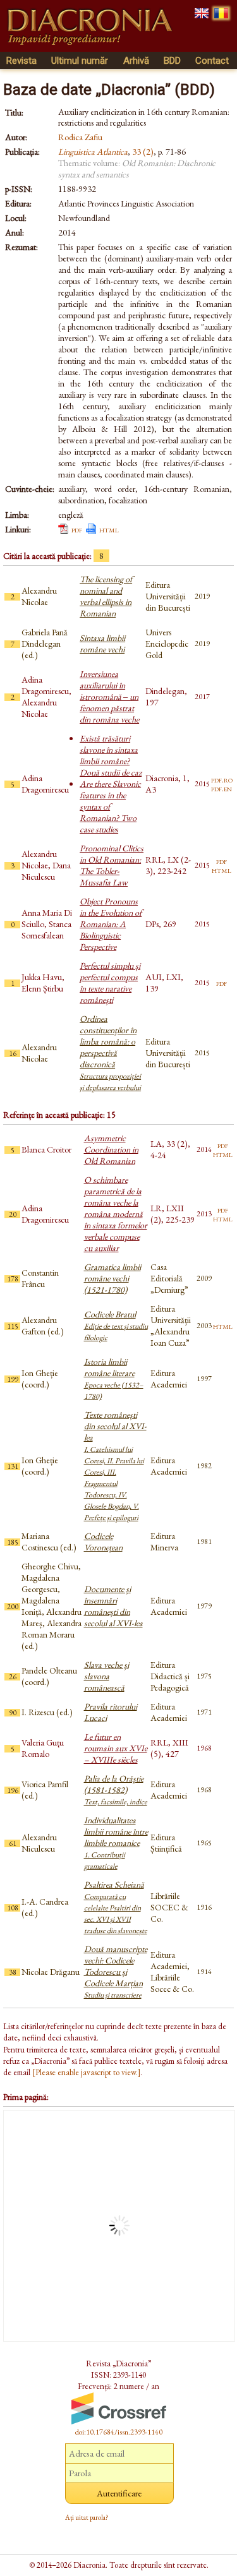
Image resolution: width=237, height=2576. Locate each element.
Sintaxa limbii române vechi (102, 644)
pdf (77, 529)
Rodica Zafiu (80, 137)
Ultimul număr (80, 61)
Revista (21, 61)
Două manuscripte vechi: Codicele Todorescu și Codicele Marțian (116, 1972)
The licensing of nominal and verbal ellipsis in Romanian (106, 596)
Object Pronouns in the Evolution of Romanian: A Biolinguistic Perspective (111, 924)
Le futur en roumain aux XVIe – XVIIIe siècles (116, 1748)
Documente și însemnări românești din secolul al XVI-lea (113, 1606)
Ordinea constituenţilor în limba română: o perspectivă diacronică (110, 1053)
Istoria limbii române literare (114, 1379)
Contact (212, 61)
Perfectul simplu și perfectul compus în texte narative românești (110, 983)
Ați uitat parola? (87, 2517)
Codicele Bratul (116, 1326)
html (109, 529)
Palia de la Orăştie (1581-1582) (116, 1790)
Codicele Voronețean (103, 1542)
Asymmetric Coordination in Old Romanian (111, 1149)
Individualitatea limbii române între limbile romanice (116, 1843)
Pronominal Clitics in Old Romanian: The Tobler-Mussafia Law (112, 865)
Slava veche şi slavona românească (106, 1676)
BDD (172, 61)
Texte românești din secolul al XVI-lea (115, 1466)
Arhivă (136, 61)
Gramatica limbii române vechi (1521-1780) (112, 1278)
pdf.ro (222, 779)
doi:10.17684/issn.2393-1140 (119, 2432)
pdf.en (222, 788)
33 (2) (143, 152)
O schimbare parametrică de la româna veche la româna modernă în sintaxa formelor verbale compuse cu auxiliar (116, 1214)
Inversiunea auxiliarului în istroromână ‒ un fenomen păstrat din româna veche (109, 697)
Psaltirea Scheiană (116, 1907)
